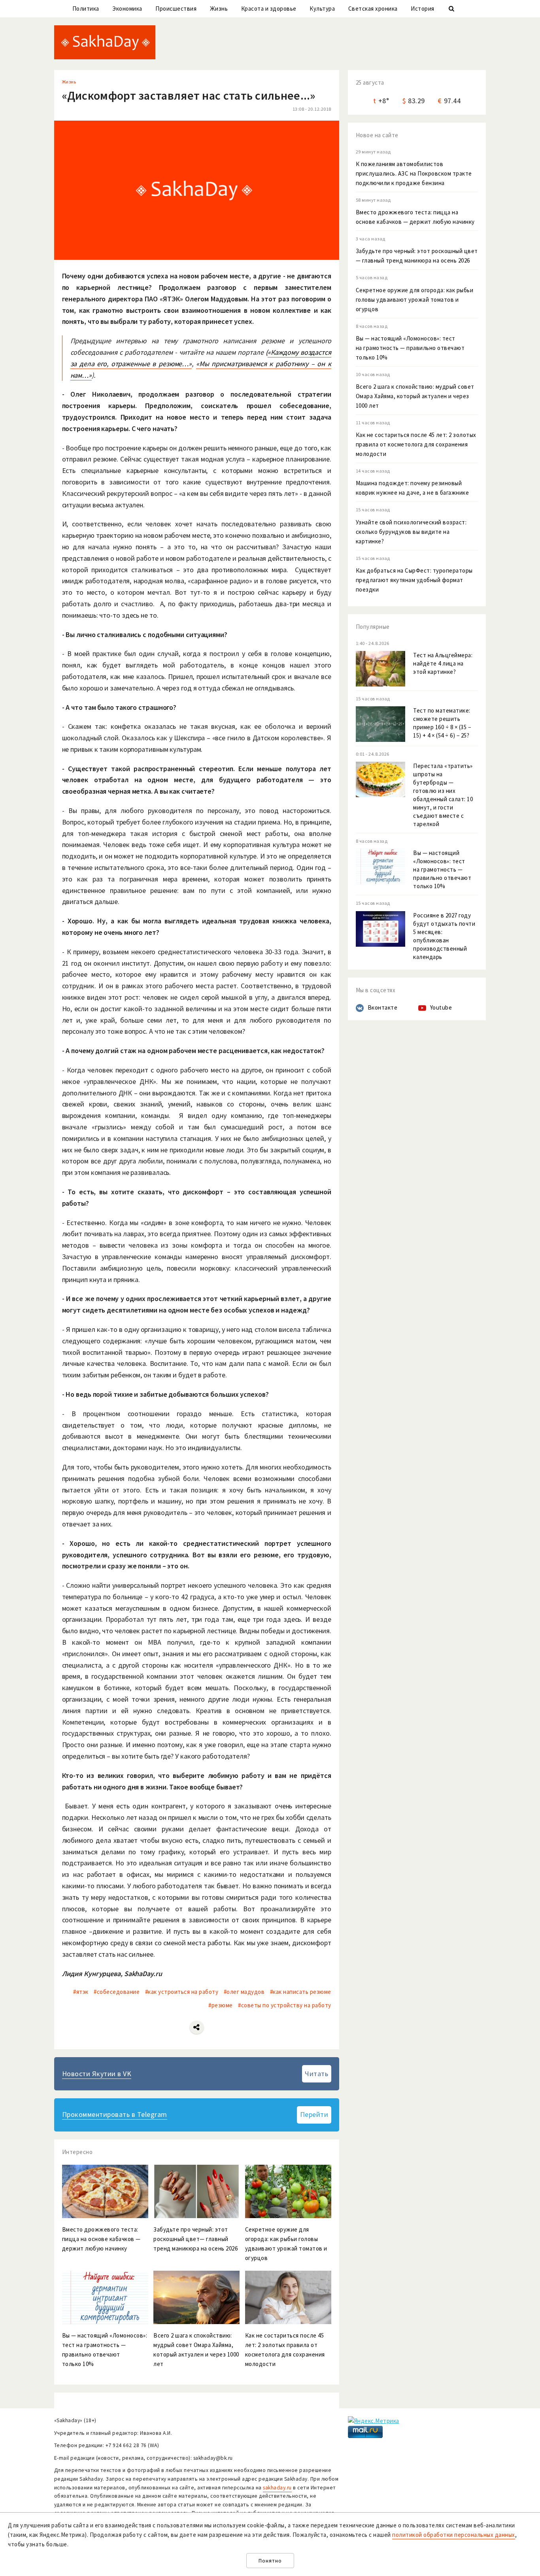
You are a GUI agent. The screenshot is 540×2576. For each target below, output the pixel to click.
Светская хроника (373, 9)
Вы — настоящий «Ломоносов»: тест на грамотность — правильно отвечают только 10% (410, 348)
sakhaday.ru (277, 2488)
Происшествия (176, 9)
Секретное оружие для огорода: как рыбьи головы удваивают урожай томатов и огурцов (415, 300)
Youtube (441, 1007)
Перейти (314, 2114)
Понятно (270, 2561)
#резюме (221, 2005)
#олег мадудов (244, 1992)
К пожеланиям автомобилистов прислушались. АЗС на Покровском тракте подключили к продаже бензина (414, 173)
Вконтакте (383, 1007)
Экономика (127, 9)
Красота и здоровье (269, 9)
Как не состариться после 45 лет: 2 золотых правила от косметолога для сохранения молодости (416, 444)
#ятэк (81, 1992)
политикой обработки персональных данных (454, 2535)
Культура (322, 9)
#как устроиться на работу (182, 1992)
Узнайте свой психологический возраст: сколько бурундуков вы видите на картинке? (411, 532)
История (423, 9)
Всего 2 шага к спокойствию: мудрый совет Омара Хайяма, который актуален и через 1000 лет (415, 396)
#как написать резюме (301, 1992)
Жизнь (219, 9)
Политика (86, 9)
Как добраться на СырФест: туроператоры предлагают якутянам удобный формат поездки (414, 580)
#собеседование (117, 1992)
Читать (316, 2074)
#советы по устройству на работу (285, 2005)
